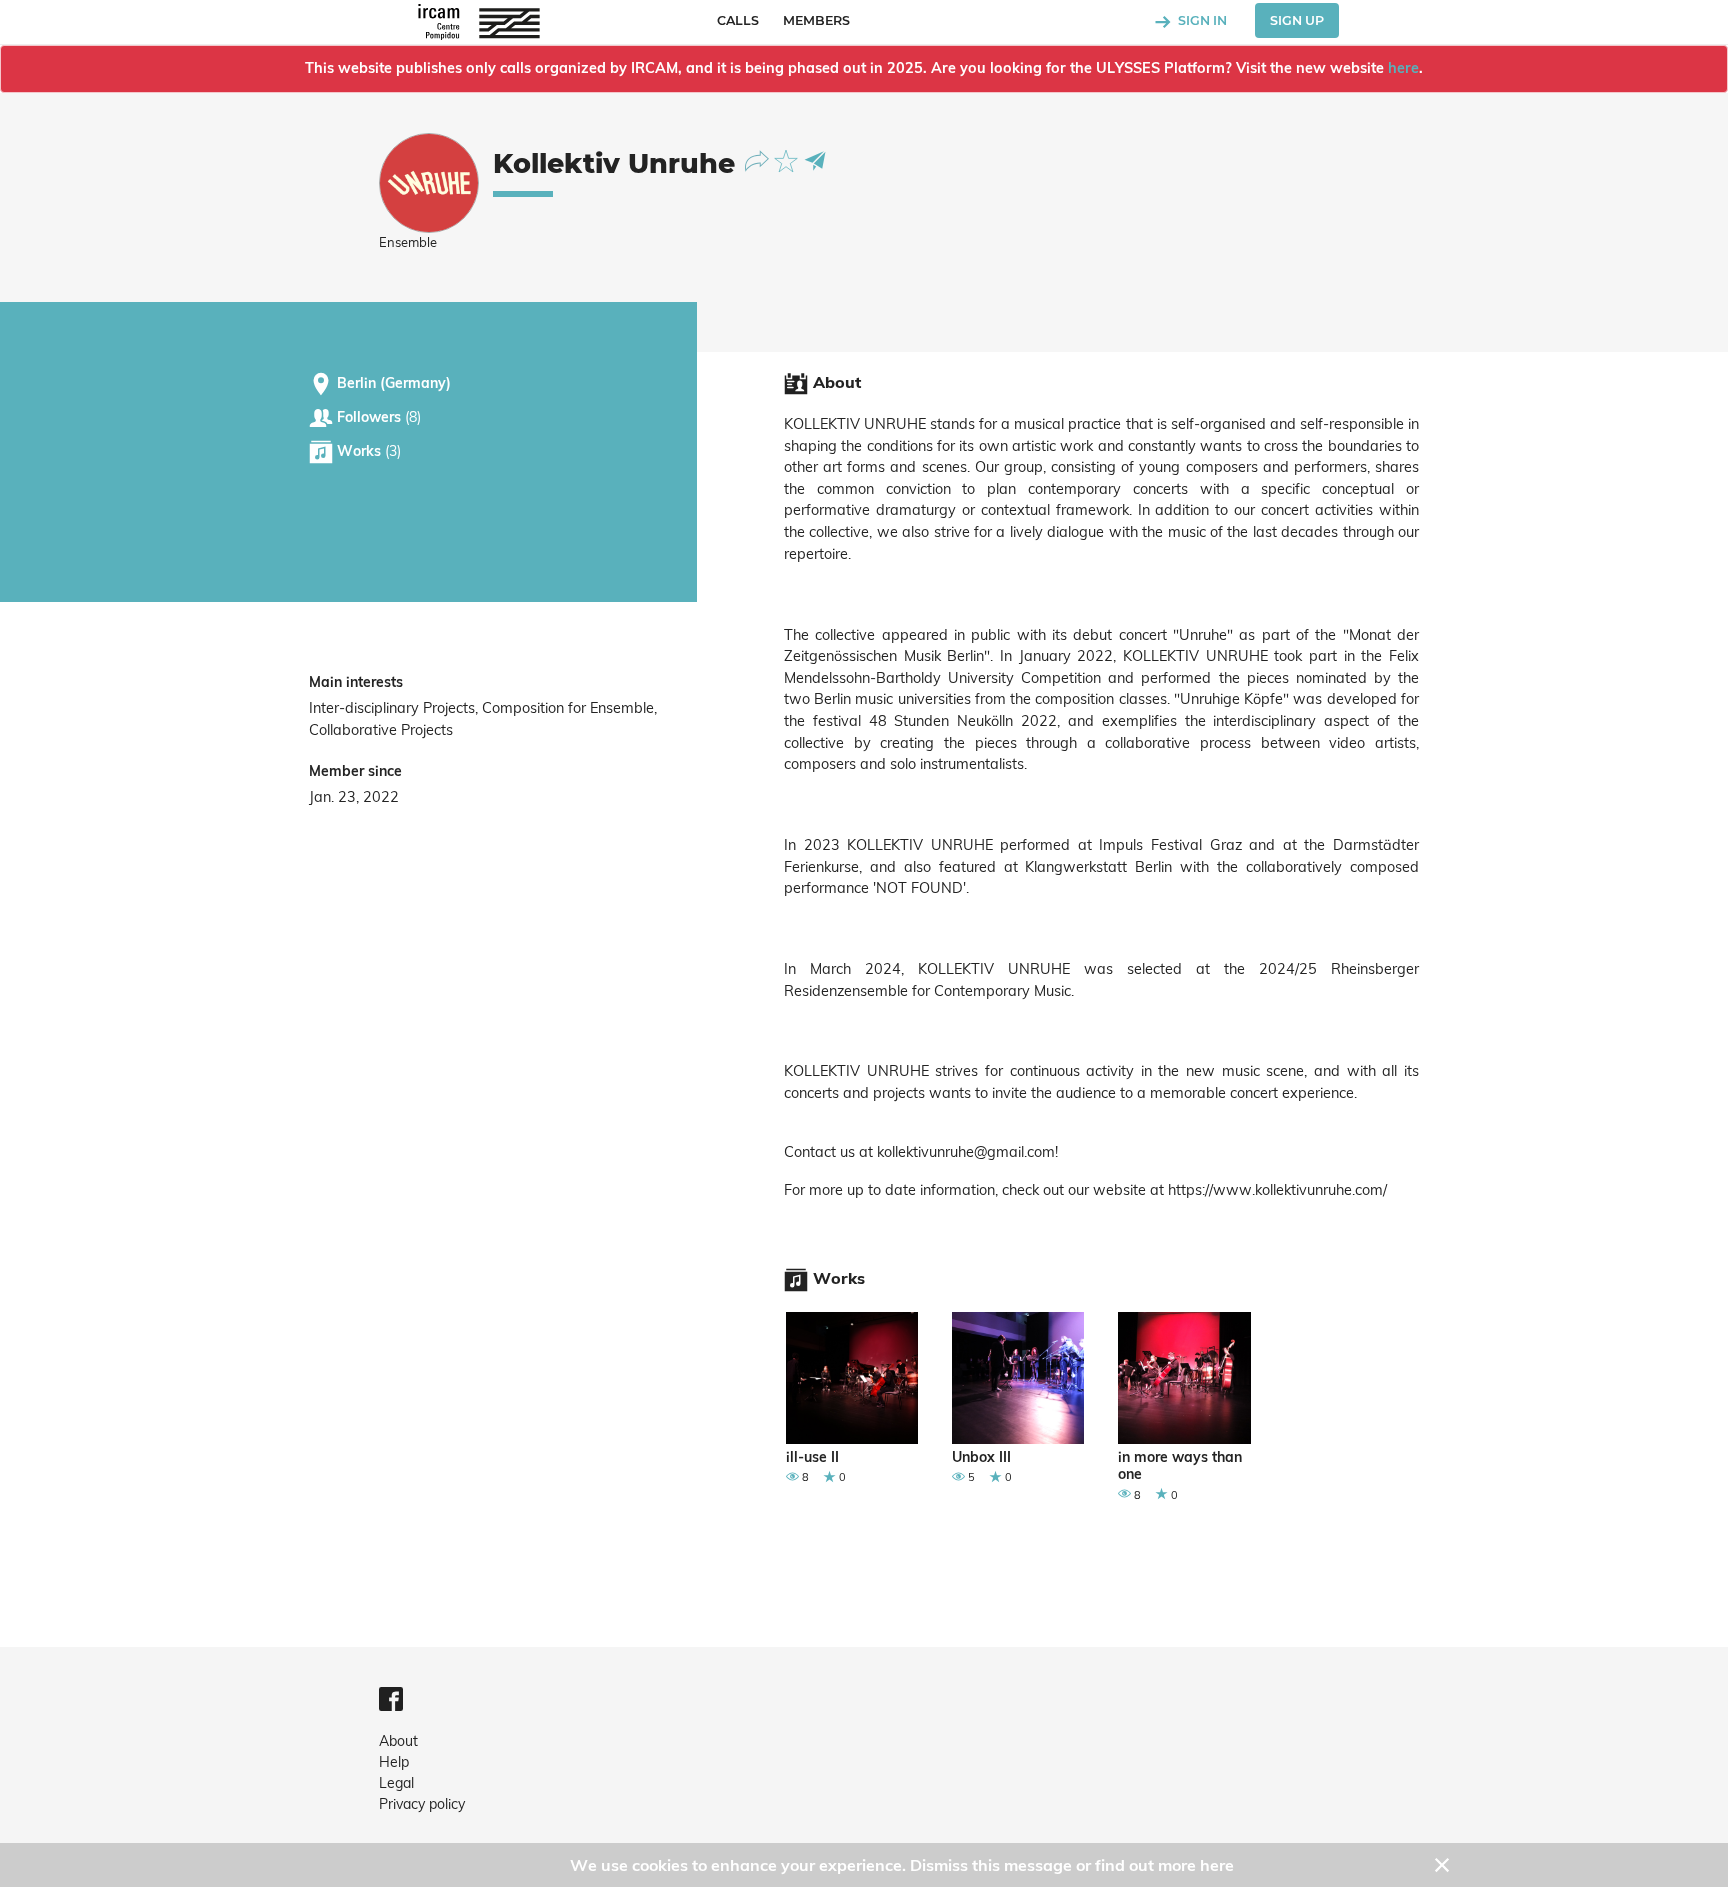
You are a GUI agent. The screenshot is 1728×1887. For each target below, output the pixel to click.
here (1403, 68)
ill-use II (812, 1457)
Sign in (1201, 20)
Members (816, 20)
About (398, 1741)
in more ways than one (1180, 1466)
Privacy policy (422, 1804)
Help (394, 1762)
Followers (377, 417)
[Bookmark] (788, 159)
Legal (396, 1783)
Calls (738, 20)
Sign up (1297, 20)
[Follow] (759, 159)
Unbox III (981, 1457)
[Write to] (815, 159)
